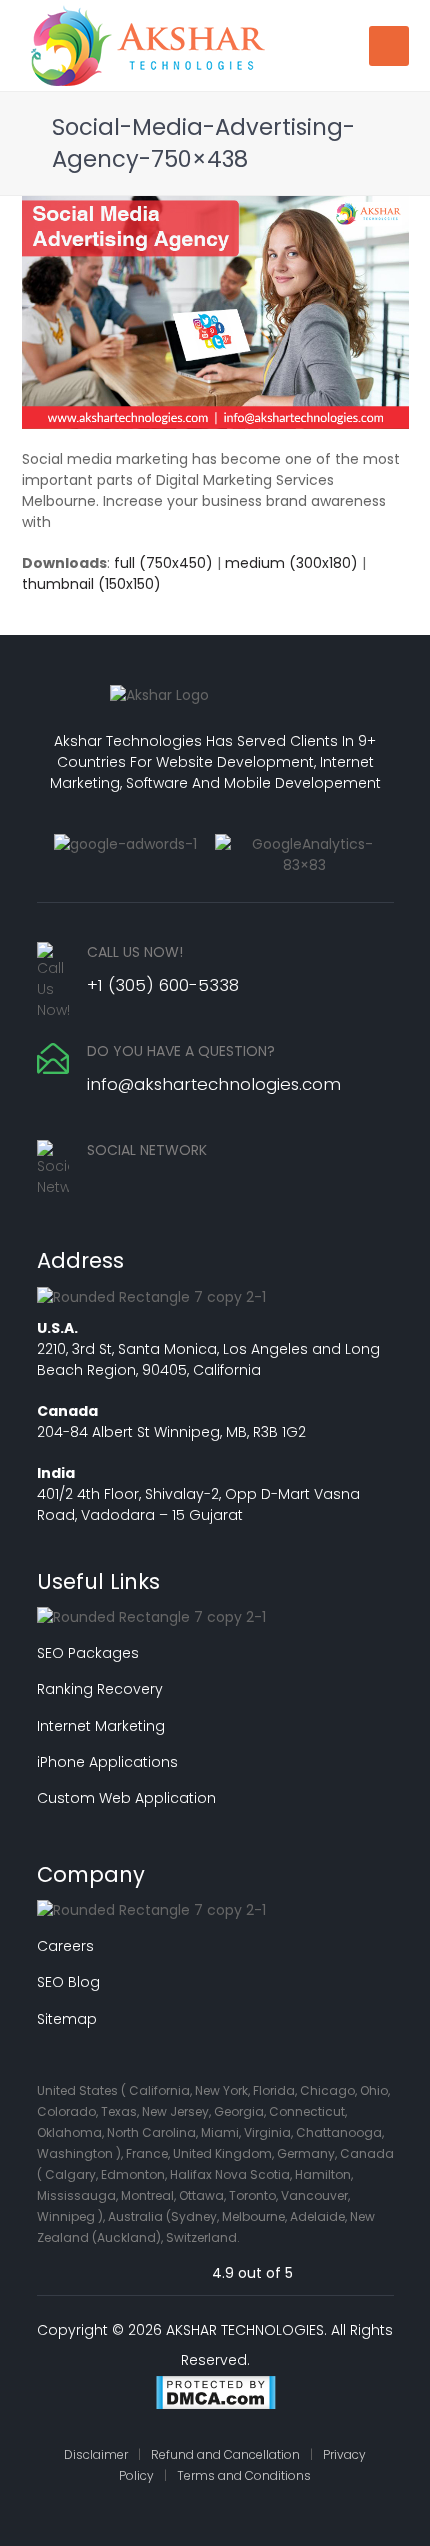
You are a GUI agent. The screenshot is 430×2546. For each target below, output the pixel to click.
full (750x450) (163, 563)
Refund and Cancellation (225, 2454)
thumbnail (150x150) (91, 584)
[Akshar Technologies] (147, 44)
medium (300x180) (291, 563)
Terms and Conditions (244, 2475)
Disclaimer (96, 2454)
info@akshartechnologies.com (214, 1084)
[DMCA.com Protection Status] (215, 2395)
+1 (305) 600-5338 (163, 985)
